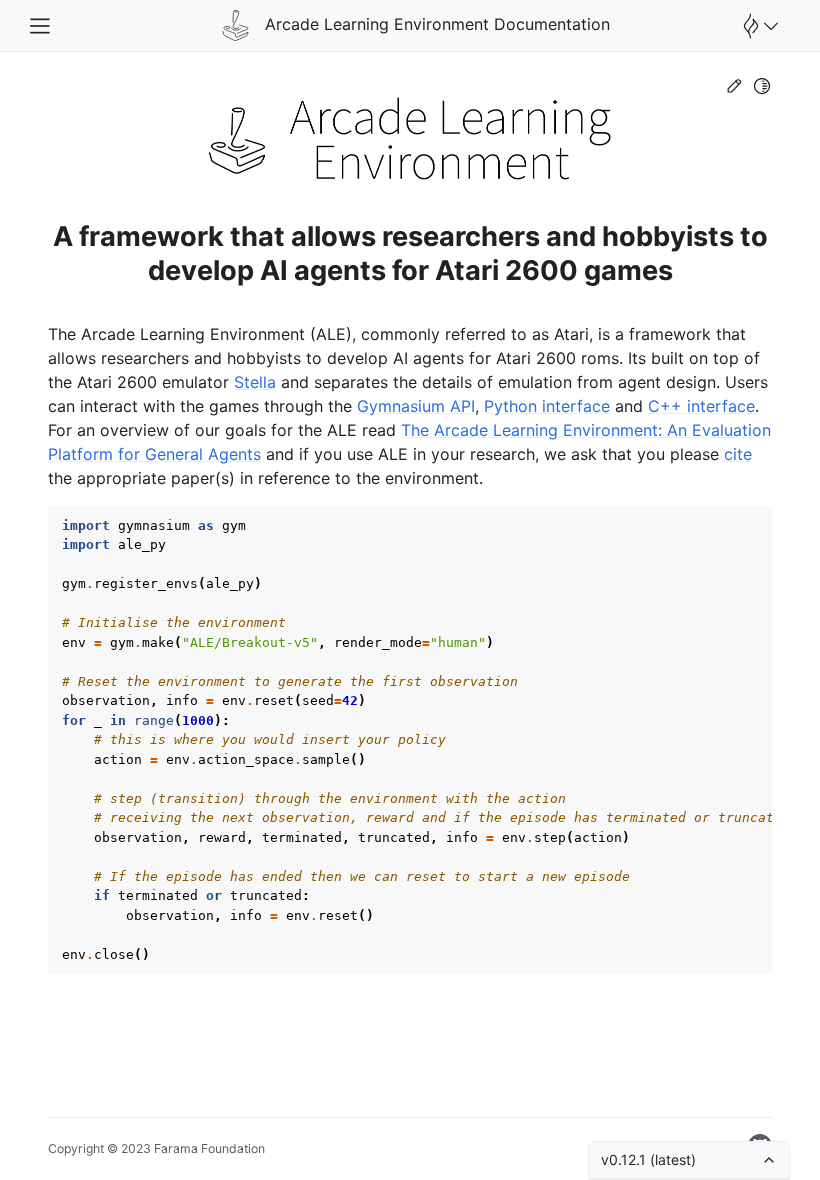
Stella (255, 382)
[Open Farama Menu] (758, 26)
